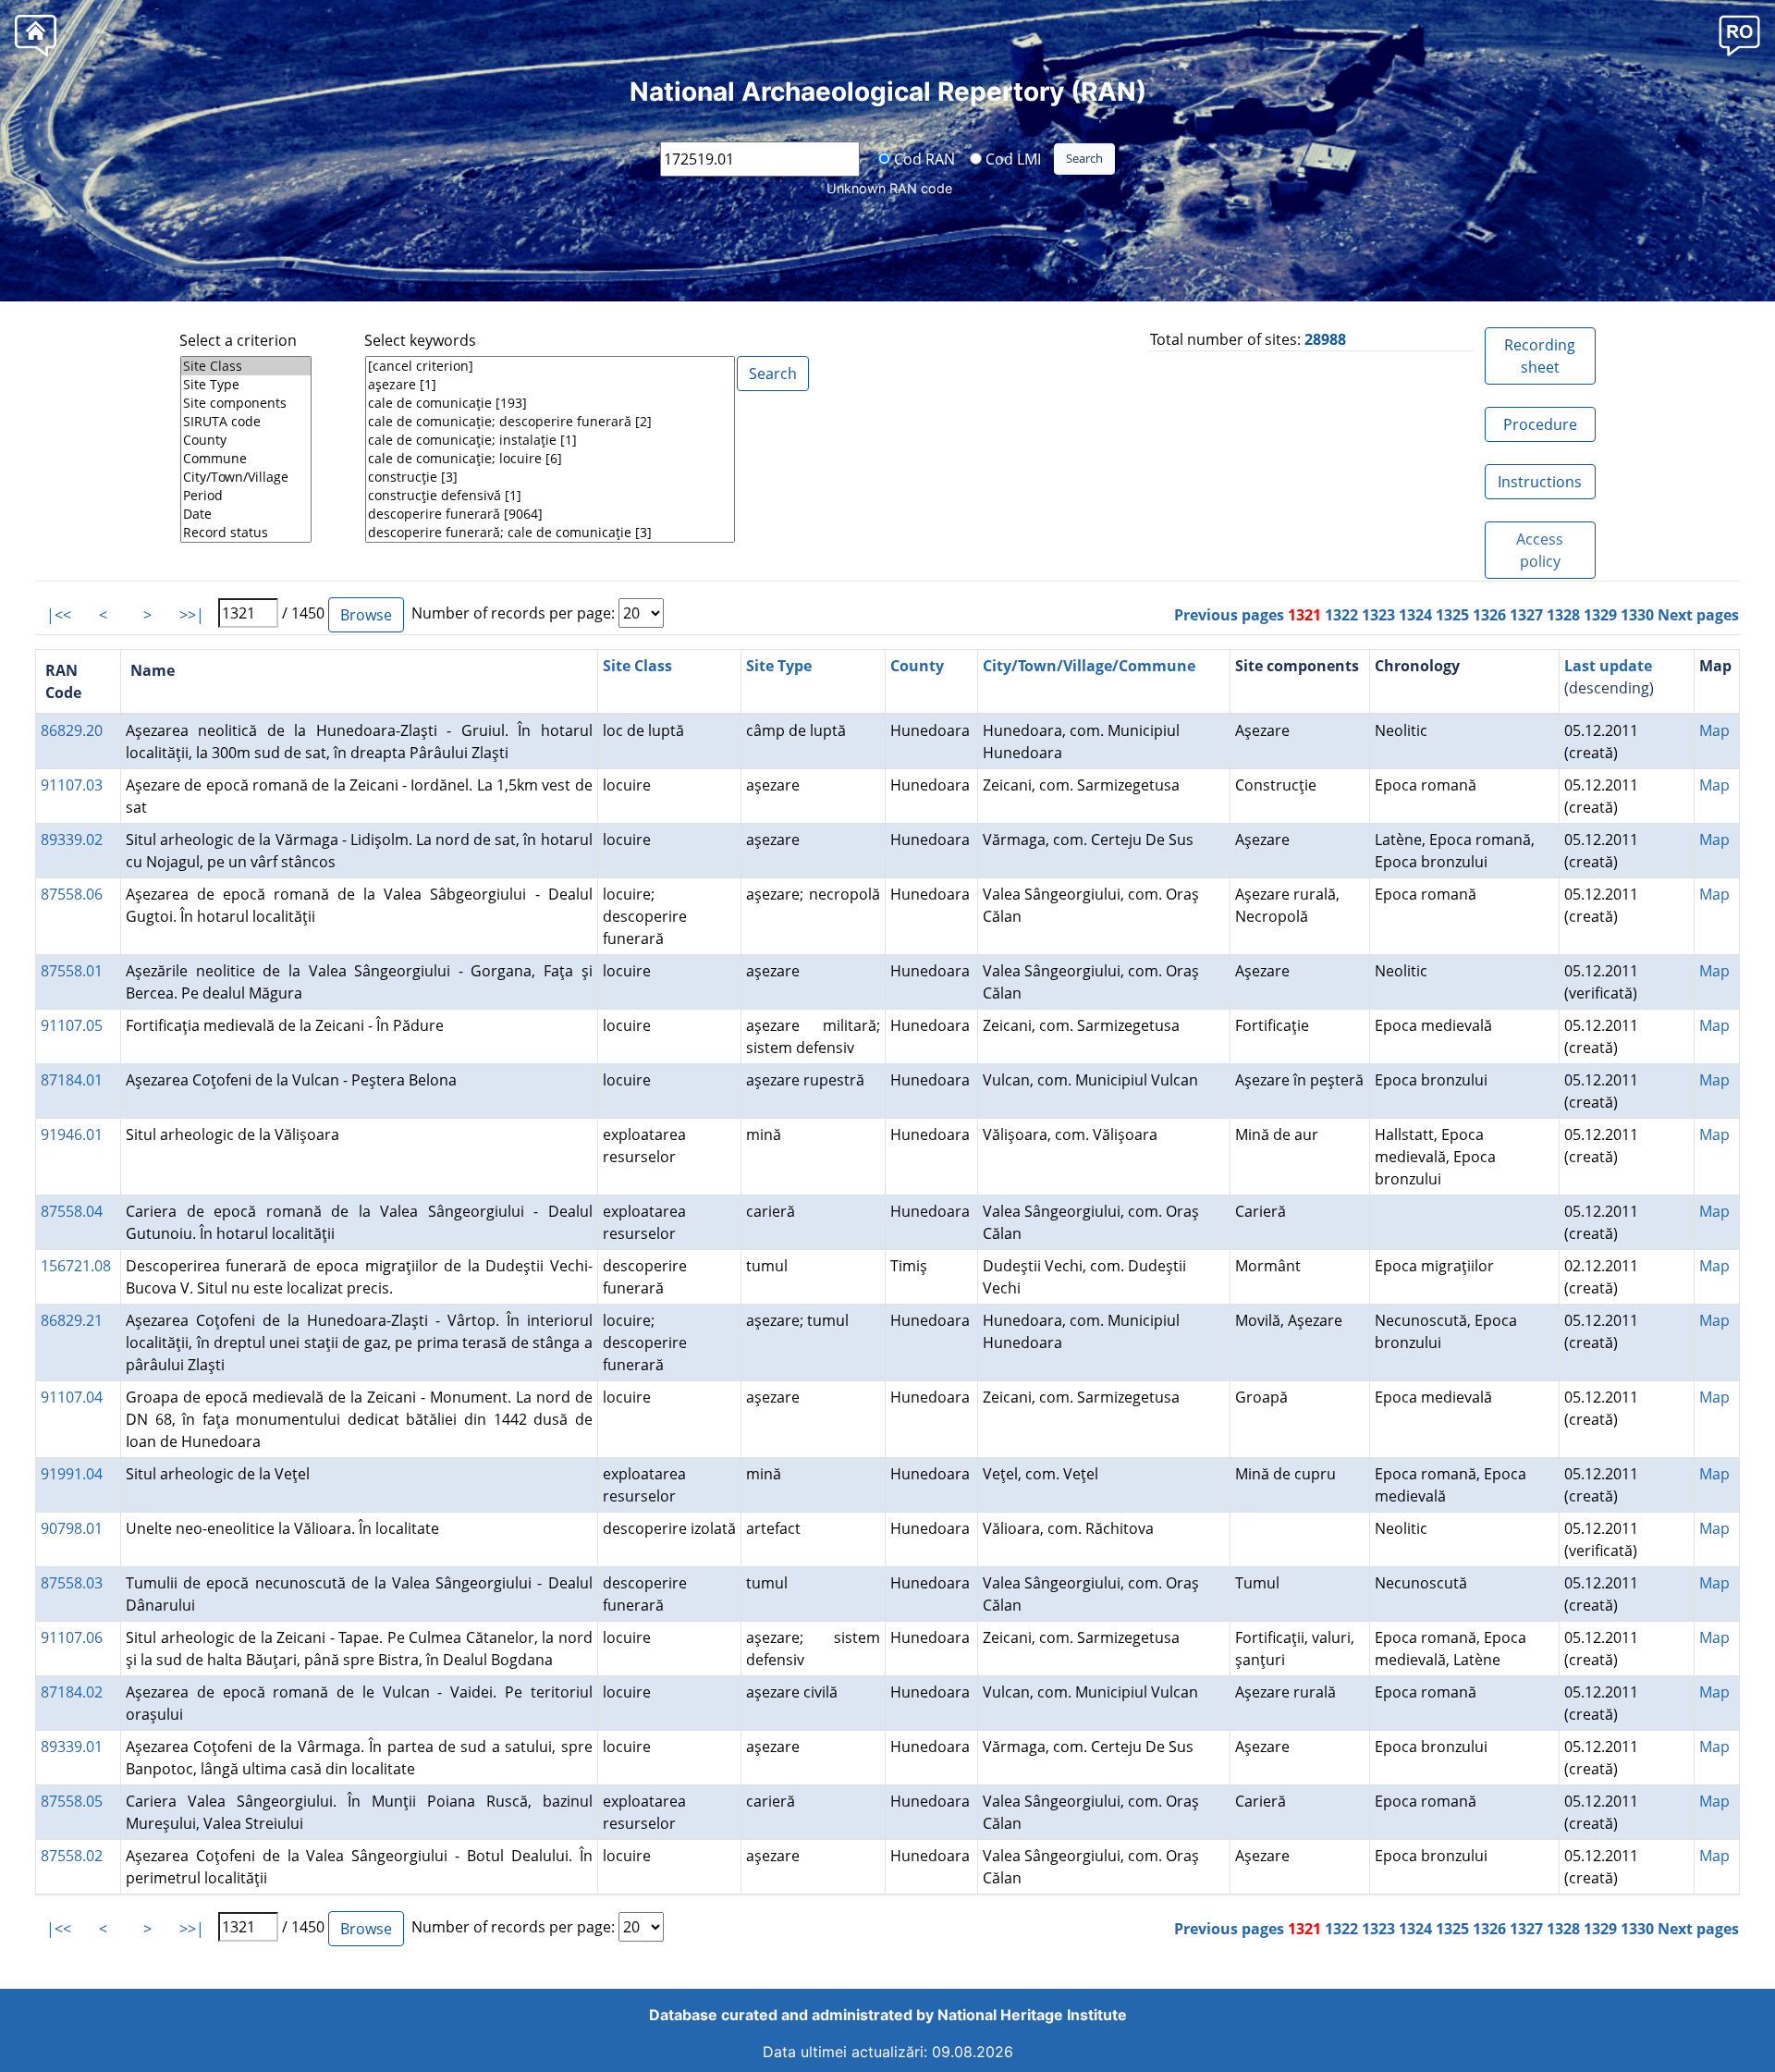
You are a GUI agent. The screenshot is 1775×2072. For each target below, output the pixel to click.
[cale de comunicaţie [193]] (550, 403)
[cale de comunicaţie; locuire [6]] (550, 459)
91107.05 (72, 1025)
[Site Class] (246, 366)
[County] (246, 440)
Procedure (1540, 424)
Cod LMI (1011, 158)
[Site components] (246, 403)
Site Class (637, 666)
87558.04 (72, 1211)
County (917, 666)
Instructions (1540, 482)
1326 (1489, 615)
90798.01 (72, 1528)
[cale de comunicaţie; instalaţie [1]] (550, 440)
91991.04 (72, 1474)
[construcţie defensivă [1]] (550, 496)
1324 (1415, 615)
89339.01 (72, 1747)
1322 (1341, 615)
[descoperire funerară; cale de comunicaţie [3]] (550, 533)
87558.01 (72, 971)
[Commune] (246, 459)
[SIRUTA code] (246, 422)
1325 (1452, 615)
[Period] (246, 496)
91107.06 (72, 1637)
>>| (192, 615)
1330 (1637, 615)
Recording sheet (1540, 356)
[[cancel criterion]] (550, 366)
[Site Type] (246, 385)
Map (1714, 730)
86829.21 (72, 1320)
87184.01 (72, 1080)
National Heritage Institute (1032, 2015)
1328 (1563, 615)
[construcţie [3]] (550, 477)
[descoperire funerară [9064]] (550, 514)
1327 (1526, 615)
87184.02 (72, 1692)
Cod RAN (923, 158)
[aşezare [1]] (550, 385)
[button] (1739, 35)
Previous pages (1229, 615)
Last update (1608, 666)
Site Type (779, 666)
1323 (1378, 615)
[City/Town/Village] (246, 477)
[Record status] (246, 533)
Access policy (1540, 550)
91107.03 (72, 785)
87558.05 (72, 1801)
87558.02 (72, 1856)
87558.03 (72, 1583)
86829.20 (72, 730)
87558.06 (72, 894)
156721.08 (76, 1266)
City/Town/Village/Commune (1089, 666)
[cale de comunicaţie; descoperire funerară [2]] (550, 422)
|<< (59, 615)
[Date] (246, 514)
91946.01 (72, 1134)
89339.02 (72, 840)
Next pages (1698, 615)
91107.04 (72, 1397)
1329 (1600, 615)
